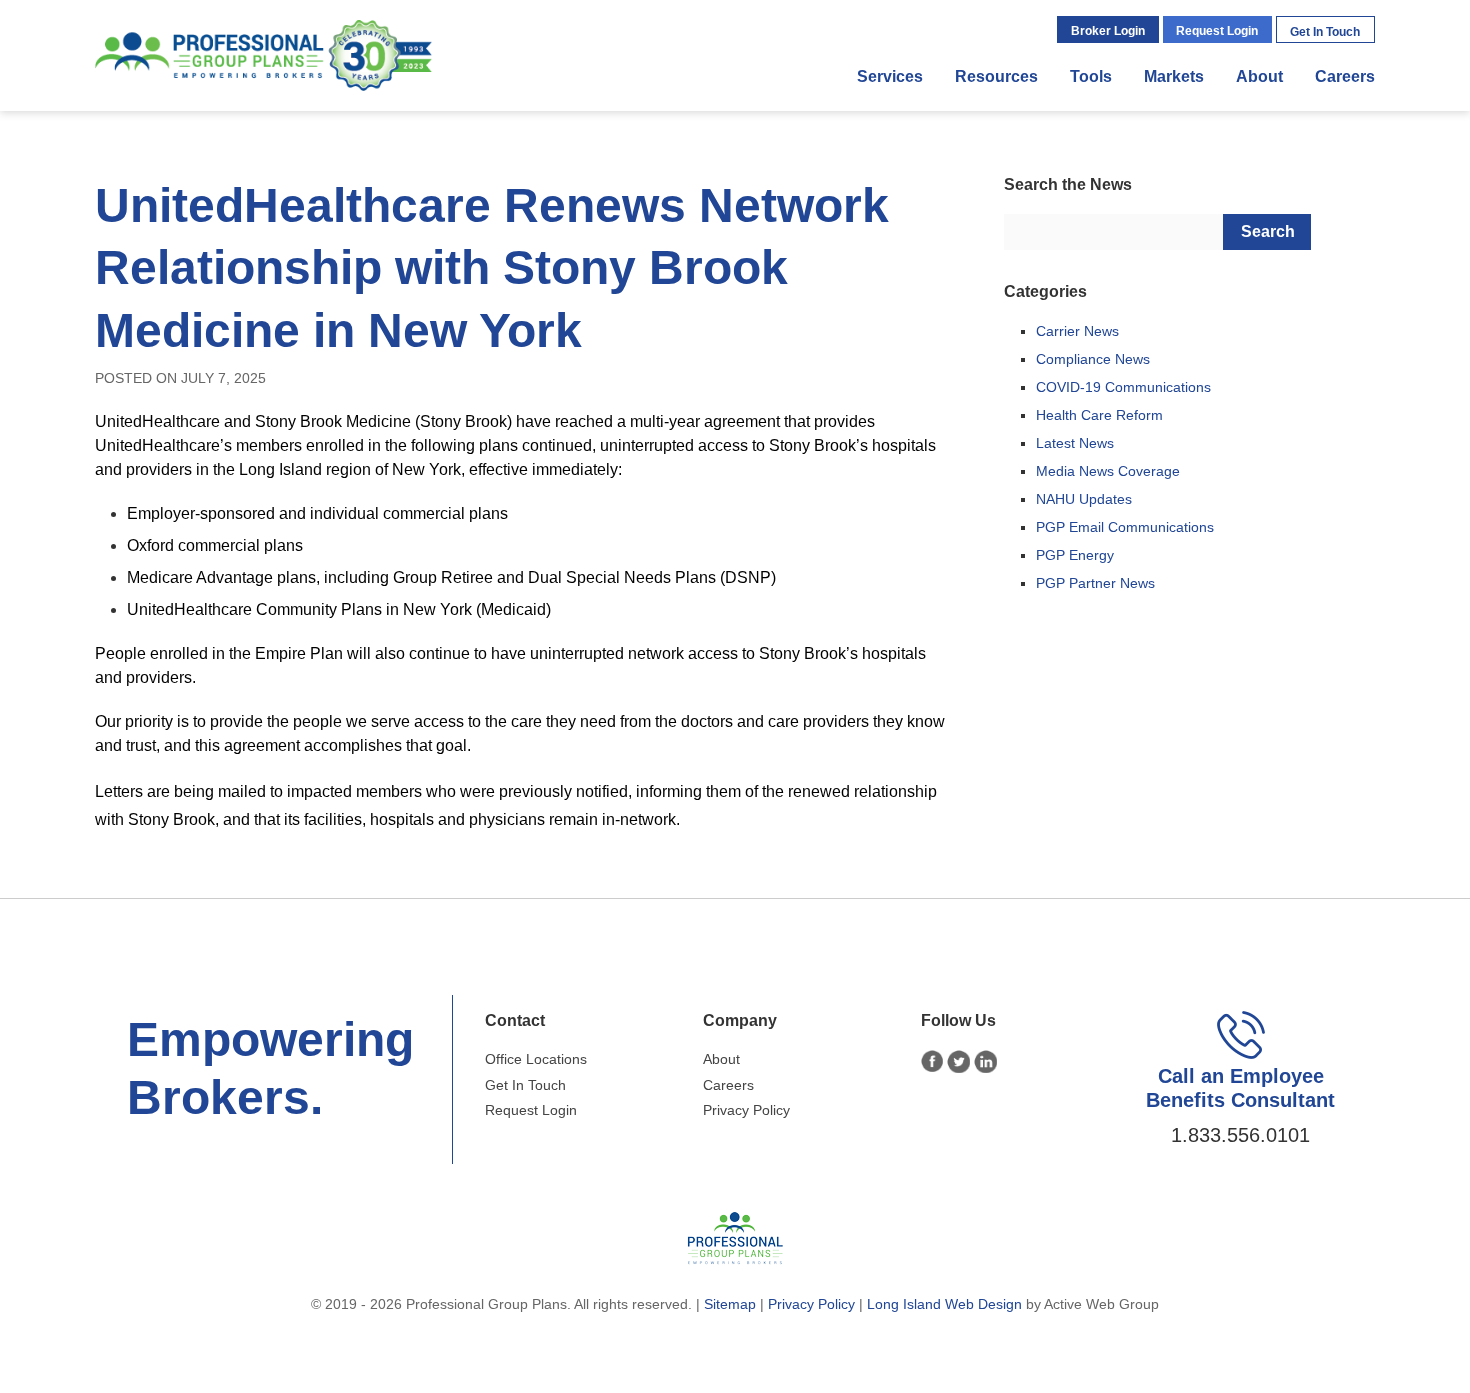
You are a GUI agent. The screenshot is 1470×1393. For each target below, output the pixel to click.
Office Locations (536, 1059)
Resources (996, 76)
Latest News (1075, 443)
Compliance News (1093, 359)
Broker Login (1108, 31)
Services (890, 76)
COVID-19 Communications (1123, 387)
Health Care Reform (1099, 415)
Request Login (1217, 31)
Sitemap (730, 1304)
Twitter (958, 1061)
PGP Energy (1075, 555)
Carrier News (1077, 331)
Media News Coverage (1108, 471)
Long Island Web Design (944, 1304)
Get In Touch (1325, 32)
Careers (1345, 76)
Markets (1174, 76)
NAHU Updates (1084, 499)
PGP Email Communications (1125, 527)
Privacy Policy (746, 1110)
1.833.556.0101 (1240, 1135)
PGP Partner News (1095, 583)
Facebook (932, 1061)
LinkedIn (985, 1061)
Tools (1091, 76)
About (1259, 76)
